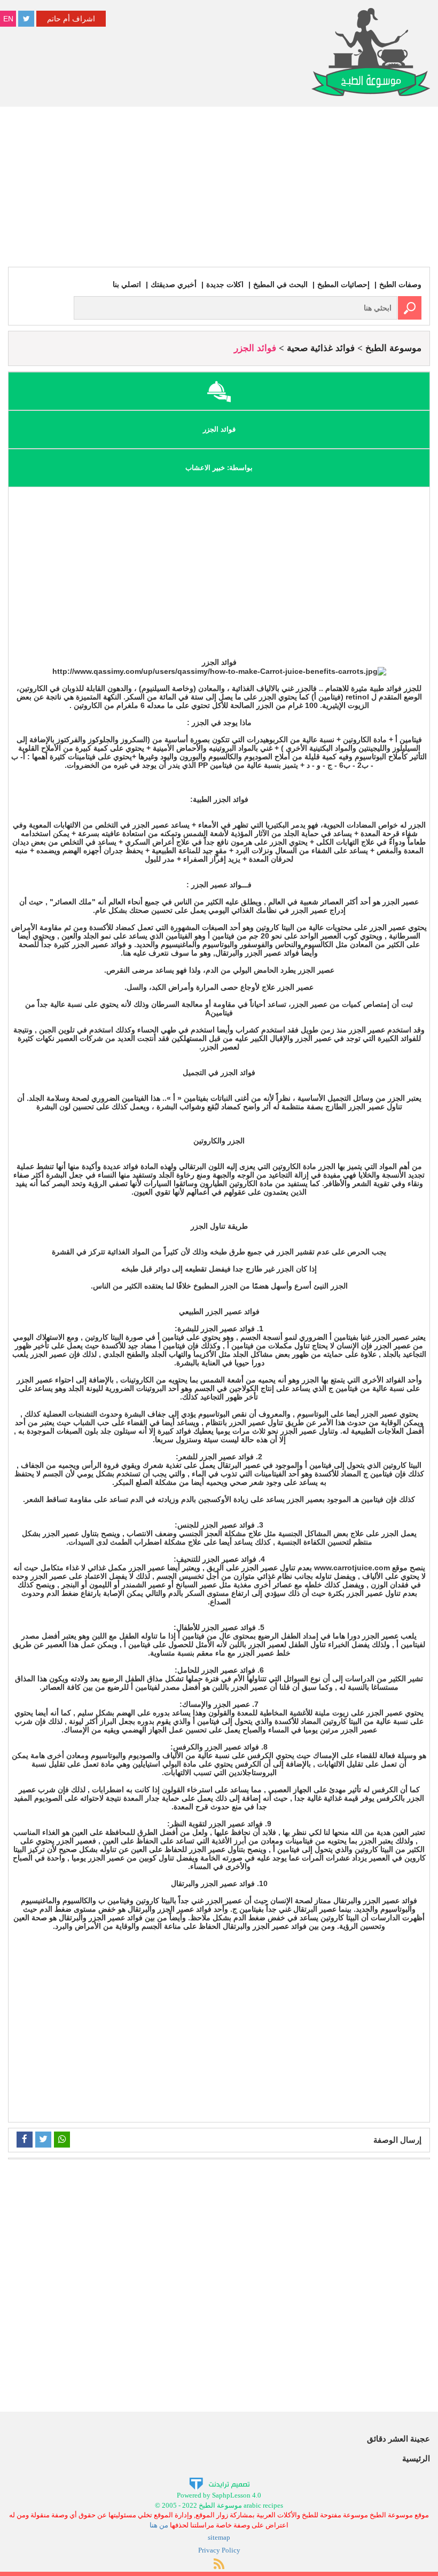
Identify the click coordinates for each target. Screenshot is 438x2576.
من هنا (159, 2525)
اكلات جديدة (225, 284)
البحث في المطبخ (280, 284)
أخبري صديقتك (174, 284)
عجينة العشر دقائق (398, 2439)
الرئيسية (416, 2458)
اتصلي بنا (127, 284)
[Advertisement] (219, 187)
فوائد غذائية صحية (321, 348)
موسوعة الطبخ (393, 348)
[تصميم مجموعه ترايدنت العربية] (219, 2483)
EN (8, 19)
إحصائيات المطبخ (343, 284)
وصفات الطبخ (400, 284)
